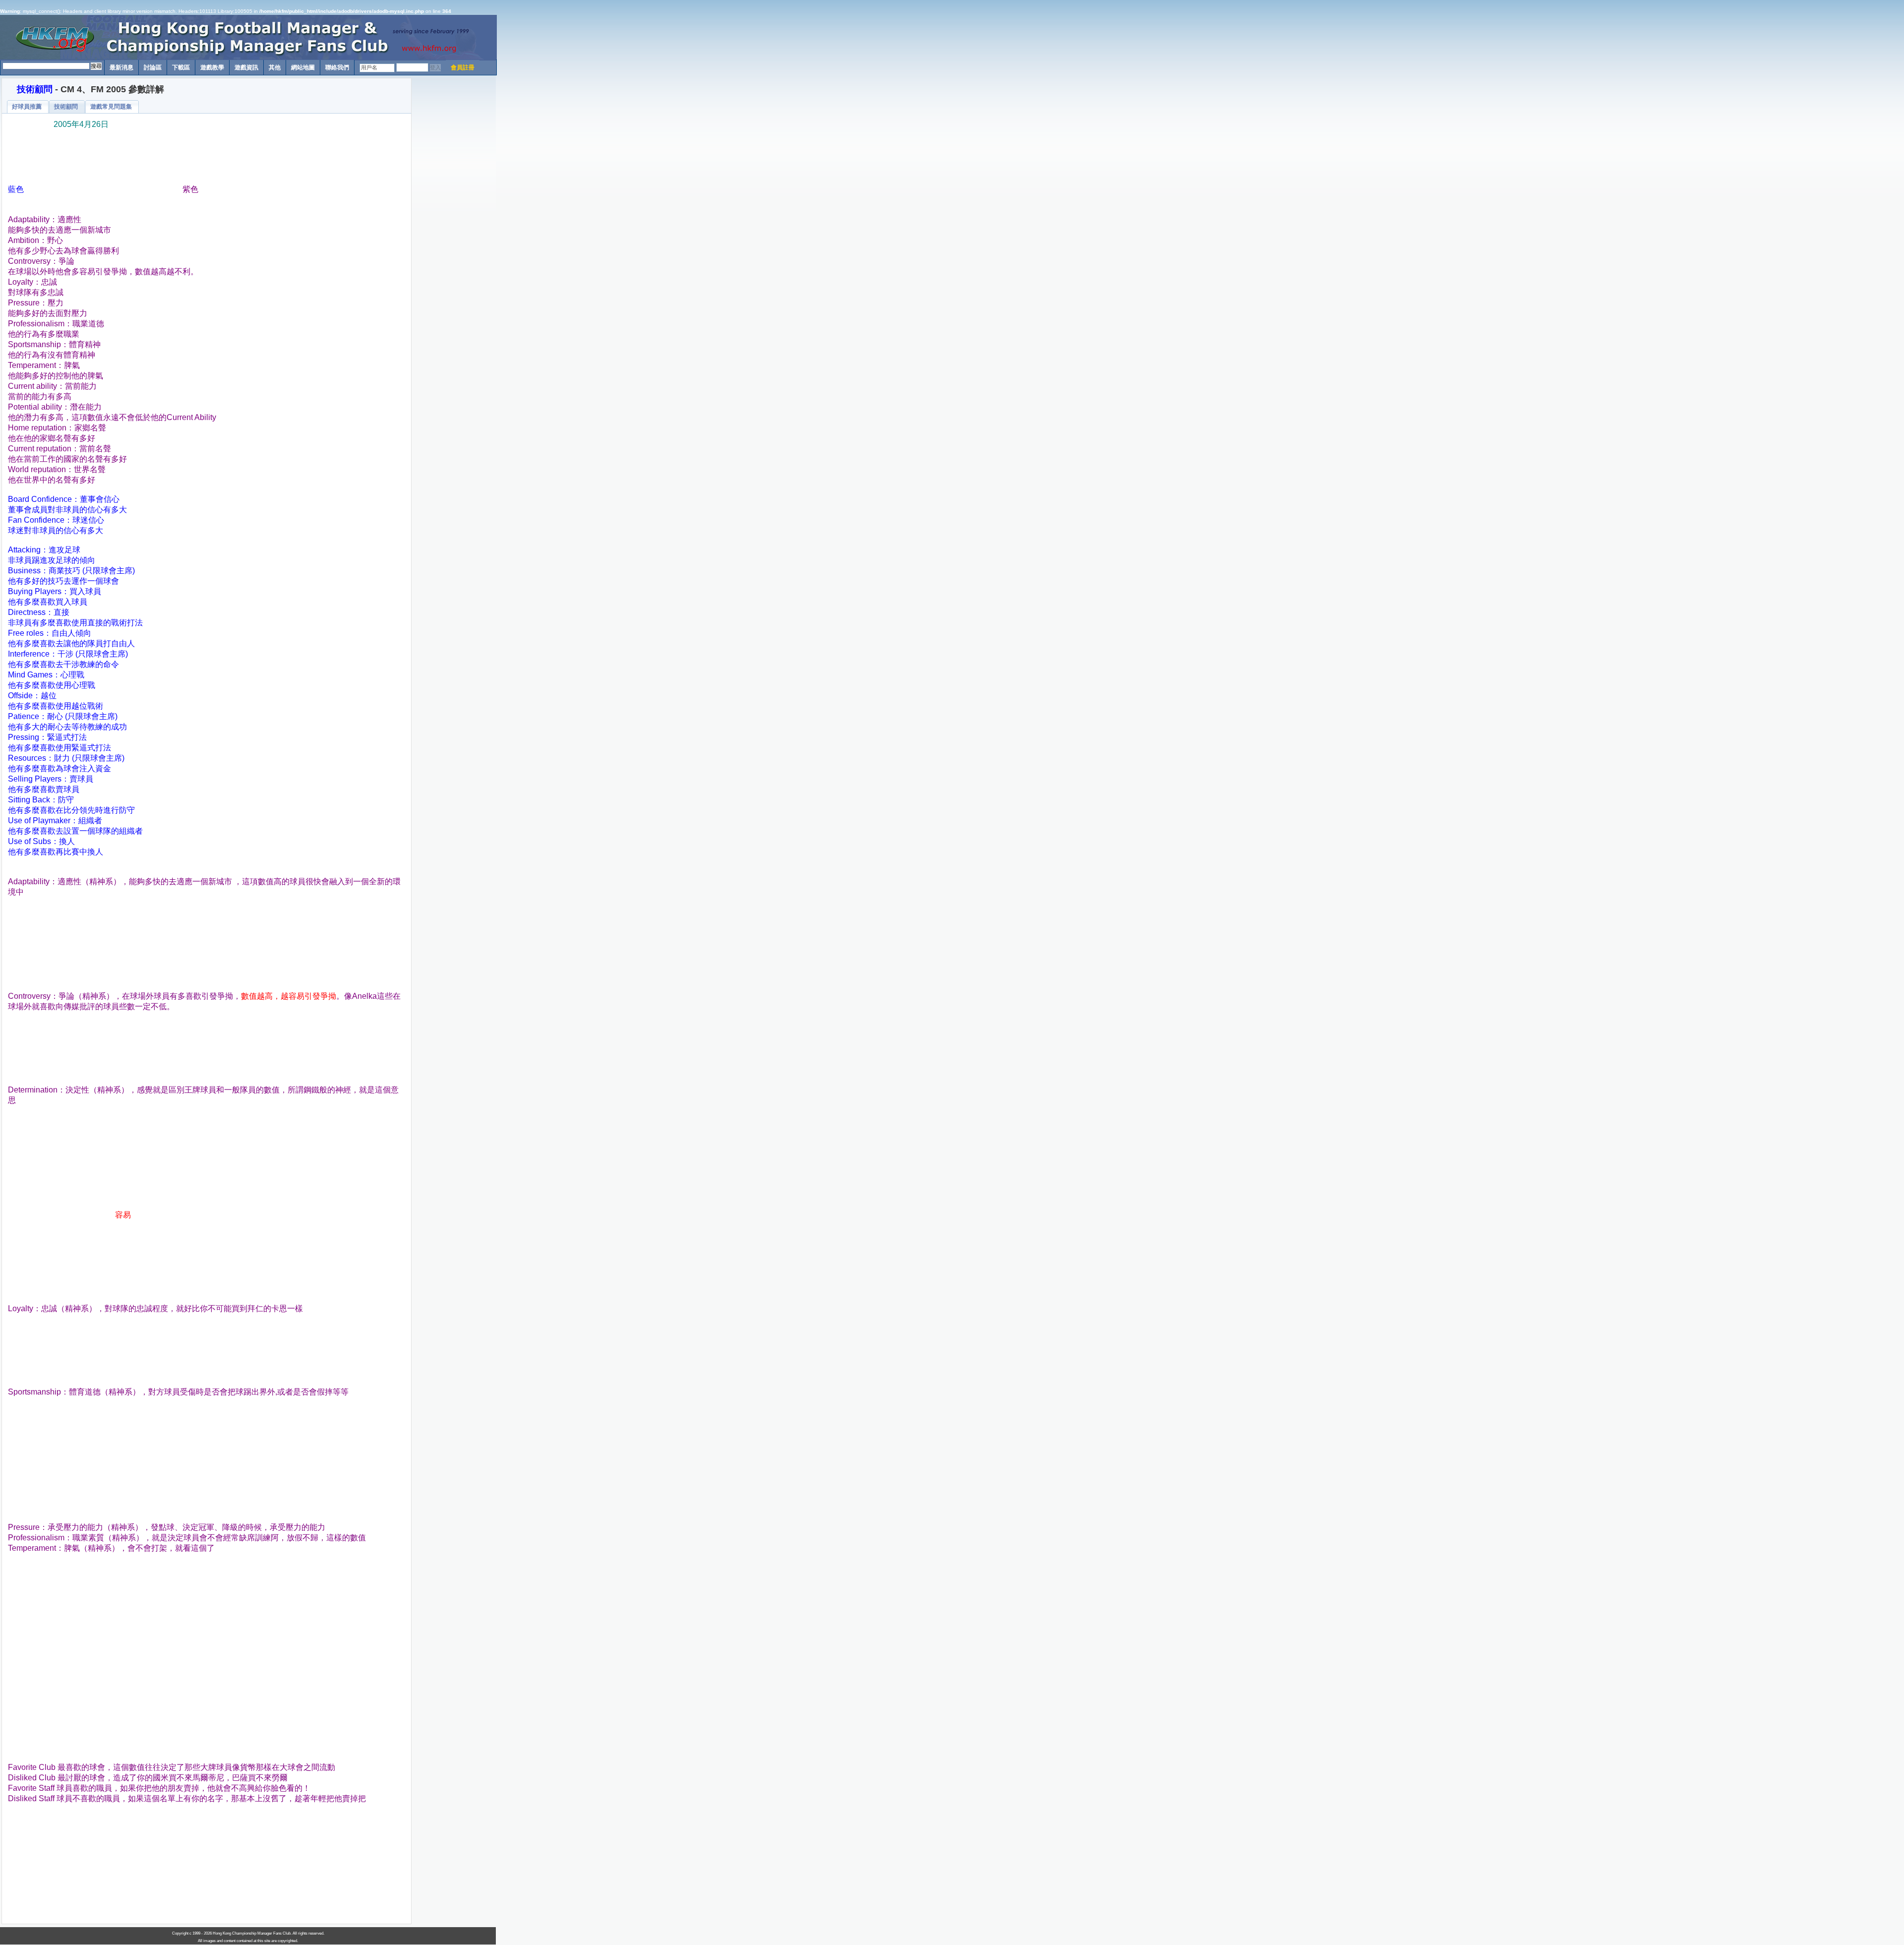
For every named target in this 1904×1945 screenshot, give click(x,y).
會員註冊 (463, 67)
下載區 (181, 67)
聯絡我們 (337, 67)
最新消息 (121, 67)
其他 (275, 67)
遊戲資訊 (246, 67)
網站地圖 (303, 67)
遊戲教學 (212, 67)
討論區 (153, 67)
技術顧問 (35, 89)
